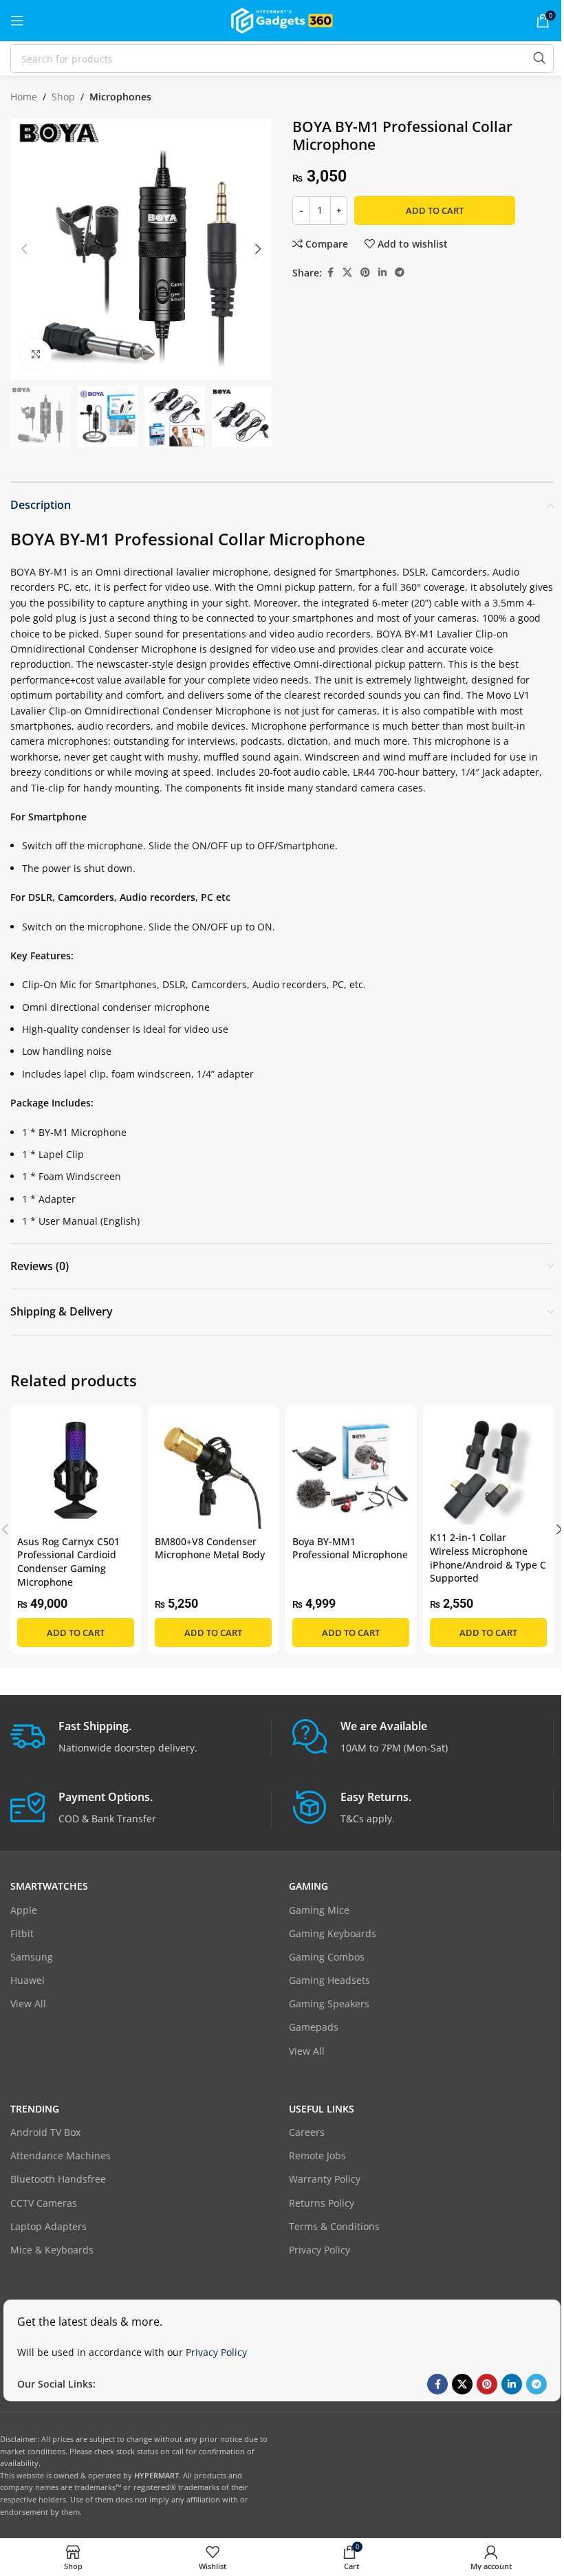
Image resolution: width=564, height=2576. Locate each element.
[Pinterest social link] (365, 273)
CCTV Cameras (44, 2203)
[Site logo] (282, 20)
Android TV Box (45, 2132)
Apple (24, 1910)
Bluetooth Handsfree (58, 2179)
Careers (307, 2132)
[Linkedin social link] (382, 273)
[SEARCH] (539, 58)
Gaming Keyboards (333, 1933)
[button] (24, 249)
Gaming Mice (319, 1910)
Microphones (120, 97)
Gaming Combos (327, 1957)
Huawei (28, 1980)
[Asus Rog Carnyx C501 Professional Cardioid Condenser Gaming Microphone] (76, 1470)
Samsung (32, 1957)
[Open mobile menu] (17, 21)
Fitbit (22, 1933)
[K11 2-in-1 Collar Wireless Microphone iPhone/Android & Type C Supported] (488, 1469)
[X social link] (347, 273)
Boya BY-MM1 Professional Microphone (350, 1548)
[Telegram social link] (400, 273)
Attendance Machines (61, 2155)
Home (24, 97)
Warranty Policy (325, 2179)
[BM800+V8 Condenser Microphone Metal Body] (213, 1470)
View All (28, 2004)
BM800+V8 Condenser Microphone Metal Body (210, 1548)
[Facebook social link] (330, 273)
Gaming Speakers (329, 2004)
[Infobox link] (141, 1737)
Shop (63, 97)
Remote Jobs (317, 2155)
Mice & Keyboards (52, 2250)
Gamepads (314, 2027)
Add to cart (435, 210)
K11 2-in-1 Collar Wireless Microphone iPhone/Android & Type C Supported (488, 1558)
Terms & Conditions (334, 2226)
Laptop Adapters (48, 2226)
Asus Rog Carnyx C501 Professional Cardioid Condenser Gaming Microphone (68, 1562)
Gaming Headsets (329, 1980)
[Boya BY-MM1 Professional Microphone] (351, 1470)
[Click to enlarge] (36, 354)
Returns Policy (322, 2203)
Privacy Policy (319, 2250)
